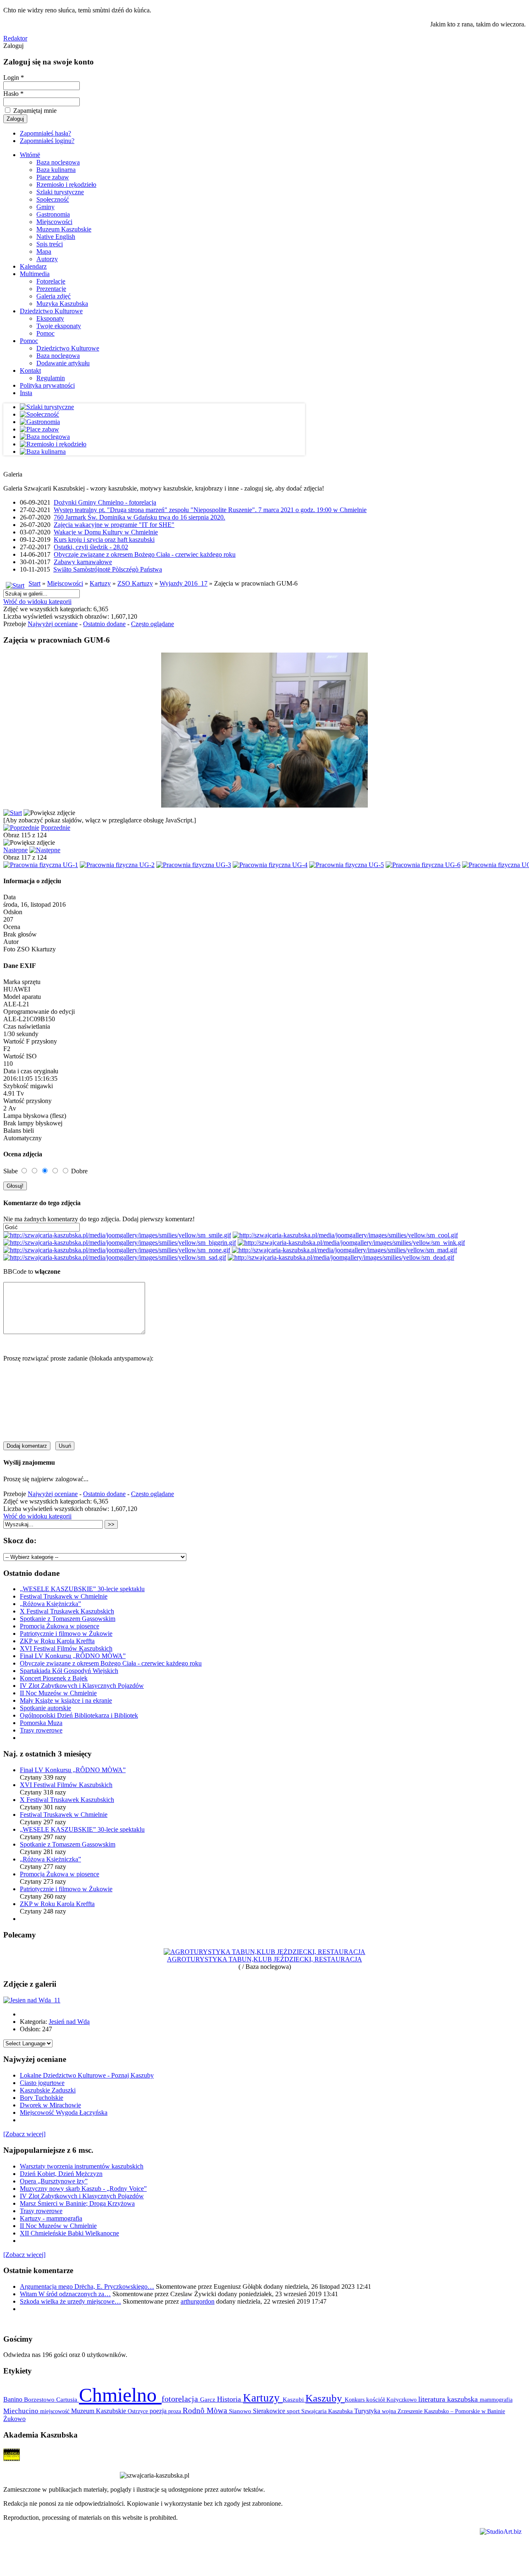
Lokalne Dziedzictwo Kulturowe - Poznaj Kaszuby (87, 2075)
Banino (14, 2399)
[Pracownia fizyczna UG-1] (41, 865)
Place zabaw (53, 177)
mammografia (496, 2400)
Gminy (45, 207)
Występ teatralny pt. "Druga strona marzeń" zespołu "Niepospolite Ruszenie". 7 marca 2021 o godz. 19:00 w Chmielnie (210, 510)
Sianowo (241, 2411)
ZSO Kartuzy (135, 583)
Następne (15, 850)
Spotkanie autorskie (45, 1708)
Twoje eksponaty (59, 326)
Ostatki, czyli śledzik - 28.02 (91, 547)
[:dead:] (341, 1257)
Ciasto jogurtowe (42, 2083)
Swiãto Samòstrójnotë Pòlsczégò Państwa (108, 569)
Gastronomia (53, 214)
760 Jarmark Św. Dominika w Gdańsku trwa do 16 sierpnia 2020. (139, 517)
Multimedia (35, 274)
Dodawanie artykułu (63, 363)
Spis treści (50, 244)
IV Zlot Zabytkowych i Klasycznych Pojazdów (82, 1686)
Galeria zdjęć (54, 296)
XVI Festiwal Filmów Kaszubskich (66, 1648)
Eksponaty (50, 318)
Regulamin (51, 378)
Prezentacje (51, 289)
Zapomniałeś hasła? (45, 133)
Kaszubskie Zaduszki (48, 2090)
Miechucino (22, 2411)
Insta (26, 393)
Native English (56, 237)
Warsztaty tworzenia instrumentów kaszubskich (82, 2166)
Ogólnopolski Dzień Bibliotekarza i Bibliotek (79, 1715)
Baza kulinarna (56, 170)
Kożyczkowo (402, 2400)
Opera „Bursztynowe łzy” (54, 2181)
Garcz (209, 2399)
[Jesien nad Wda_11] (32, 2000)
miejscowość (56, 2411)
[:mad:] (344, 1250)
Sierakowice (270, 2411)
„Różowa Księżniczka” (50, 1604)
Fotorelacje (51, 281)
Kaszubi (294, 2399)
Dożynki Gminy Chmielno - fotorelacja (105, 502)
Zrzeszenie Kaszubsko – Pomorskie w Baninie (451, 2411)
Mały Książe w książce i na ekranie (66, 1700)
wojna (390, 2411)
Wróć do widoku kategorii (37, 602)
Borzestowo (40, 2400)
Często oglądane (153, 624)
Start (35, 583)
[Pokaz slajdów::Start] (13, 813)
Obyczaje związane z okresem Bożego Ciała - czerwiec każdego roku (145, 554)
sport (294, 2411)
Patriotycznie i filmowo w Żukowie (66, 1634)
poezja (159, 2411)
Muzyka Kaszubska (62, 304)
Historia (230, 2399)
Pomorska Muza (41, 1723)
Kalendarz (33, 266)
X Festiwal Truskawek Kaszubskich (67, 1611)
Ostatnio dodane (104, 624)
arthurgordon (198, 2301)
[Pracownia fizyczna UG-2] (117, 865)
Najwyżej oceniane (53, 624)
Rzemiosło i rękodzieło (66, 185)
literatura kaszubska (449, 2399)
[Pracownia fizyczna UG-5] (347, 865)
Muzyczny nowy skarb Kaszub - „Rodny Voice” (83, 2189)
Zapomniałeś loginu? (47, 141)
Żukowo (14, 2419)
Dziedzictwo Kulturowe (51, 311)
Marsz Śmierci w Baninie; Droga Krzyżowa (77, 2203)
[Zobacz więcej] (24, 2134)
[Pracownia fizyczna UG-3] (194, 865)
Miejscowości (54, 222)
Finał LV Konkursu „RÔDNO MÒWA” (73, 1656)
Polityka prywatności (47, 385)
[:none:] (117, 1250)
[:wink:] (351, 1243)
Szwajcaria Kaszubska (328, 2411)
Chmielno (120, 2395)
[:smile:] (117, 1235)
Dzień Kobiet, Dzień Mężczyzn (61, 2174)
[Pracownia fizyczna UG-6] (423, 865)
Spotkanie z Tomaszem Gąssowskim (68, 1619)
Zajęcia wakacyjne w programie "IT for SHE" (114, 525)
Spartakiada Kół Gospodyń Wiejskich (69, 1671)
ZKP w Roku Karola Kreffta (57, 1641)
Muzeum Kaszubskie (64, 229)
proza (175, 2411)
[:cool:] (345, 1235)
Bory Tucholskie (42, 2098)
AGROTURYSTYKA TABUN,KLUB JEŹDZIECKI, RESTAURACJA (264, 1959)
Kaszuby (325, 2398)
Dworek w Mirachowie (50, 2105)
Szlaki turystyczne (60, 192)
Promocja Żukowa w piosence (60, 1626)
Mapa (44, 251)
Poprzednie (56, 828)
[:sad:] (115, 1257)
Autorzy (47, 259)
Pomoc (45, 333)
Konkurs (355, 2400)
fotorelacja (181, 2399)
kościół (376, 2400)
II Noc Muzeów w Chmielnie (58, 1693)
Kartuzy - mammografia (51, 2218)
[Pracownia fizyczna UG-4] (270, 865)
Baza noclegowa (58, 162)
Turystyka (368, 2411)
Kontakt (30, 371)
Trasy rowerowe (41, 1730)
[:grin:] (120, 1243)
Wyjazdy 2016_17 (183, 583)
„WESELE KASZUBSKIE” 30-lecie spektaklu (82, 1589)
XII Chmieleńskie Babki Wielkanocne (69, 2233)
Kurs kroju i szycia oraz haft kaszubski (104, 540)
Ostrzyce (139, 2411)
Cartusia (68, 2399)
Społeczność (53, 199)
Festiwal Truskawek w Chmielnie (64, 1596)
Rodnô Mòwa (206, 2410)
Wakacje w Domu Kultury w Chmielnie (106, 532)
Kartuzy (100, 583)
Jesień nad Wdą (69, 2022)
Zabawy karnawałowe (83, 562)
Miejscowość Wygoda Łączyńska (64, 2113)
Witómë (30, 155)
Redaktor (15, 38)
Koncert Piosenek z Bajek (54, 1678)
